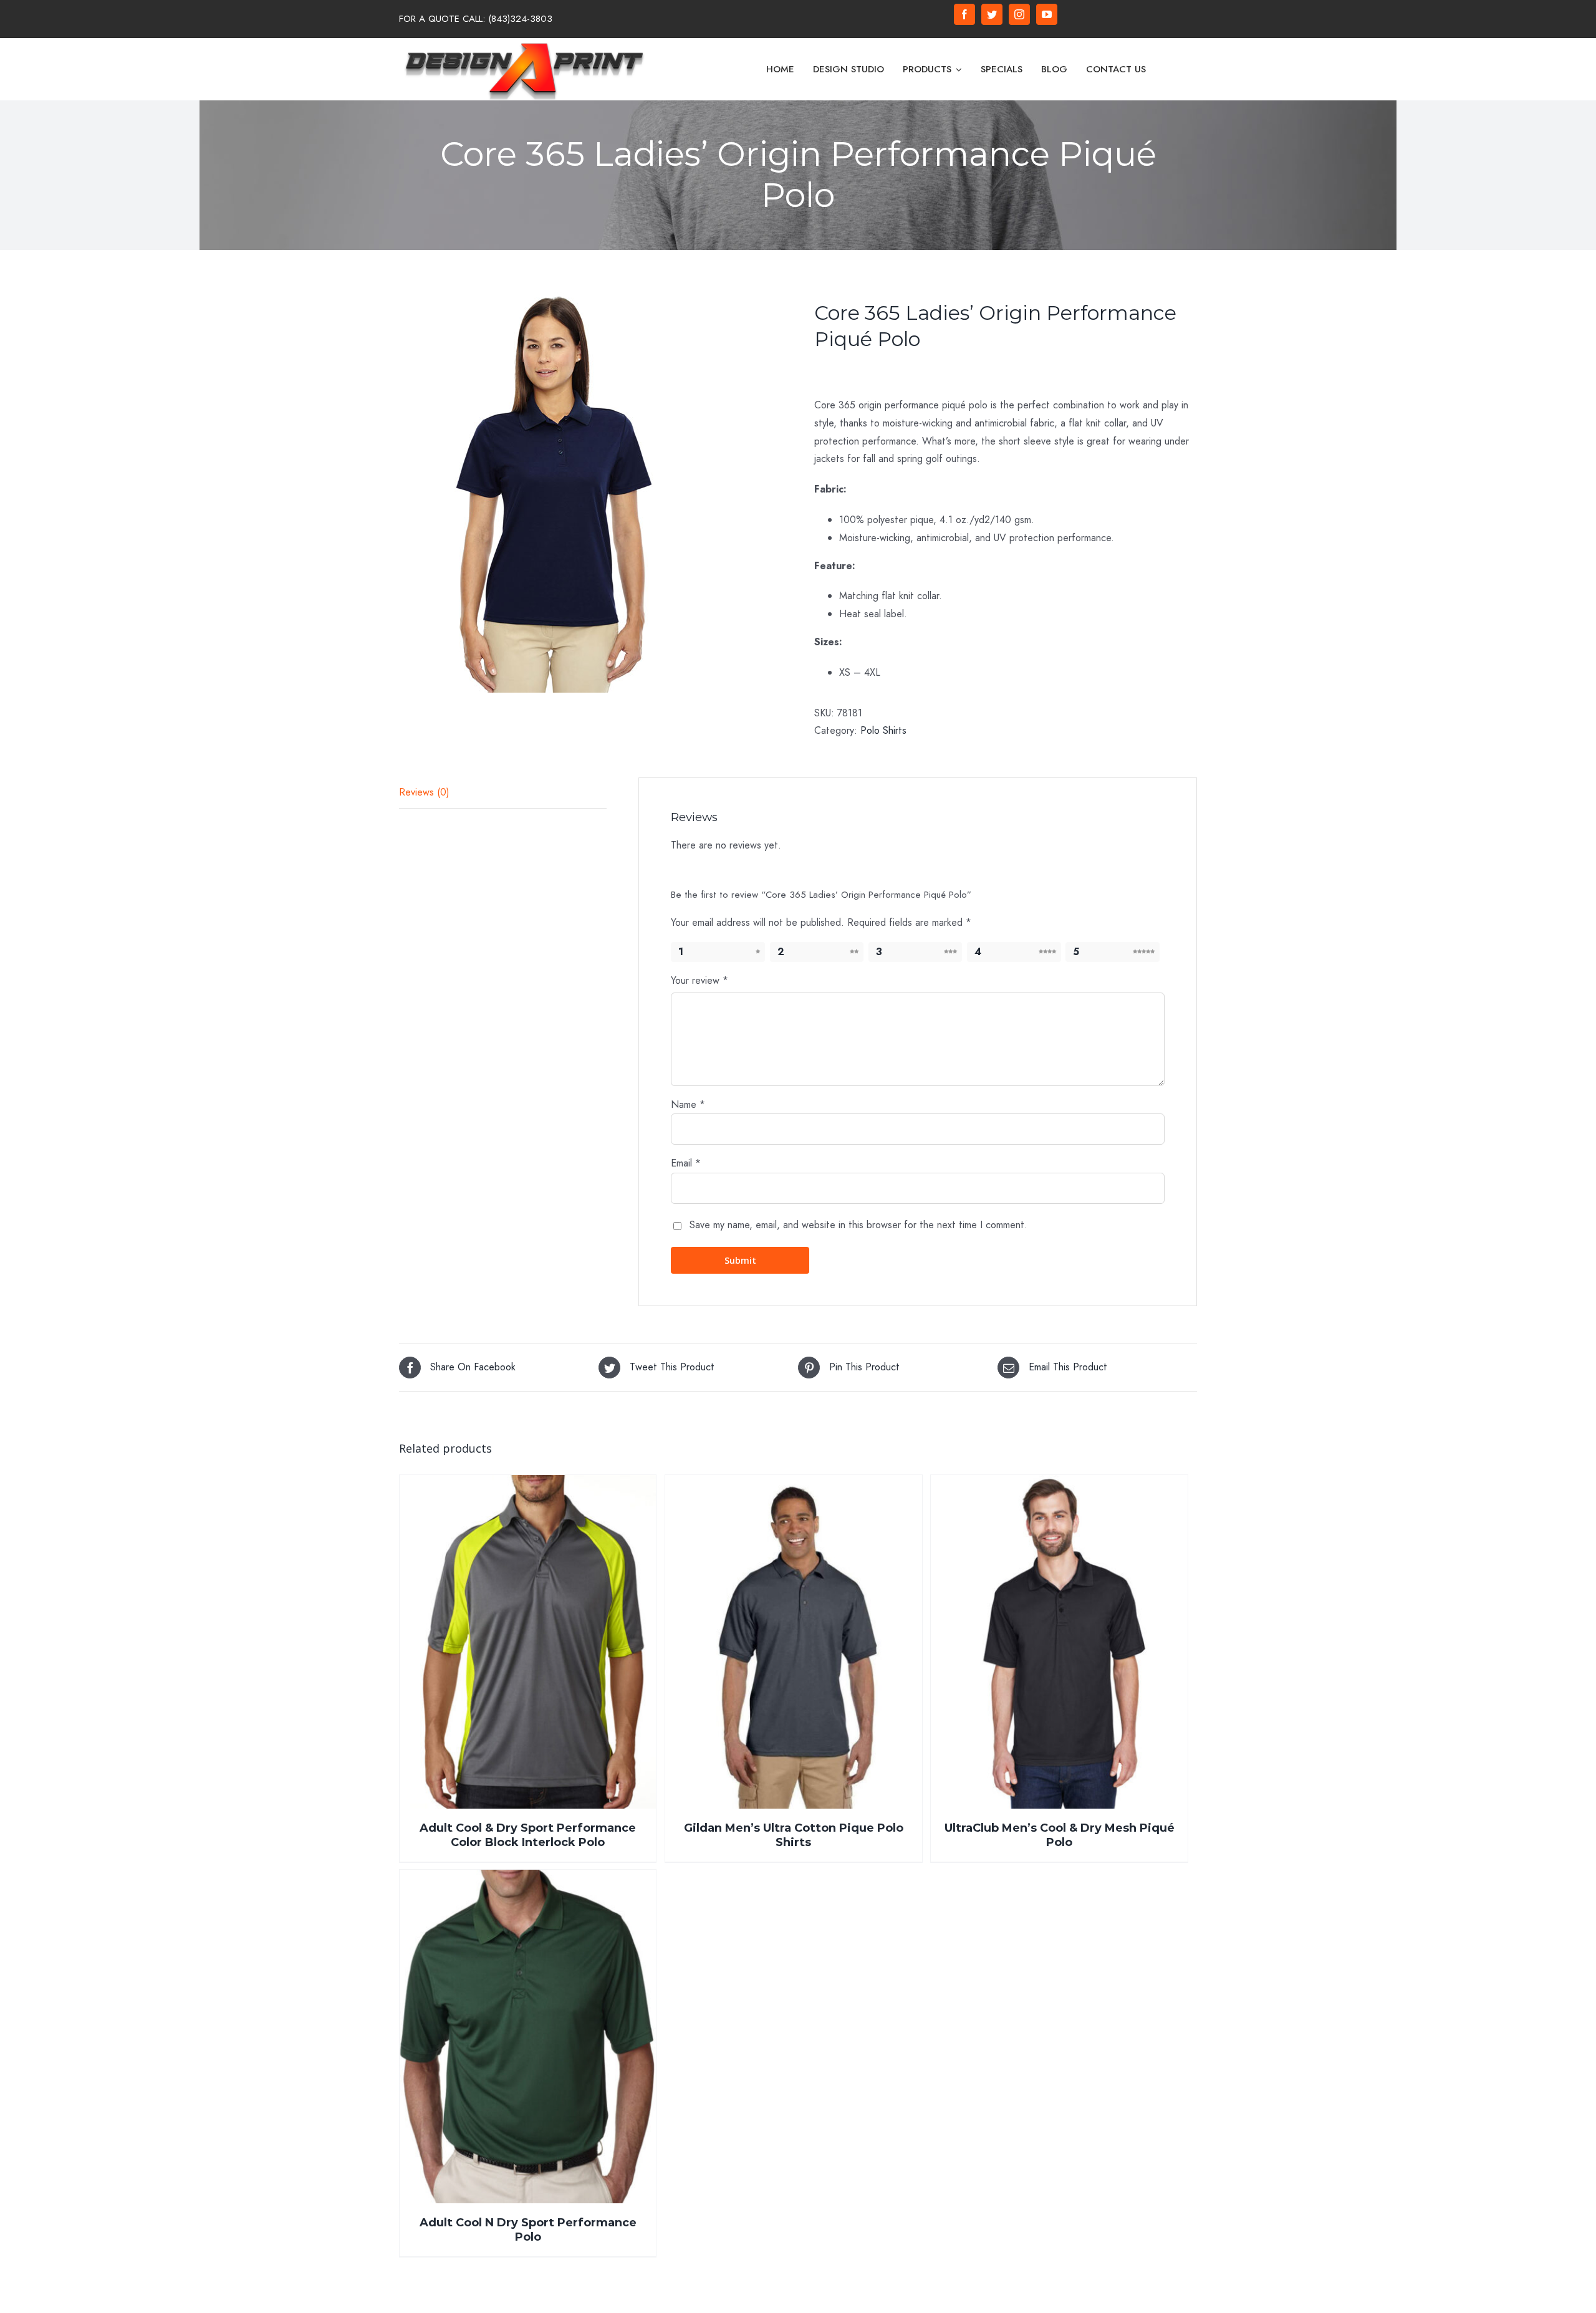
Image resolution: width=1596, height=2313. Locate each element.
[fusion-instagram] (1019, 14)
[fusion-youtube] (1047, 14)
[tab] (503, 793)
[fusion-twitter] (992, 14)
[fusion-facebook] (964, 14)
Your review (699, 980)
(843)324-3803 (520, 19)
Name (688, 1104)
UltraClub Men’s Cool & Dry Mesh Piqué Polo (1060, 1835)
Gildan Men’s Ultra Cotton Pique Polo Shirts (794, 1835)
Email (686, 1163)
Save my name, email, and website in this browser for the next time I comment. (858, 1225)
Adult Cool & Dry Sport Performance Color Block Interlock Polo (528, 1835)
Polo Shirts (883, 730)
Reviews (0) (424, 792)
